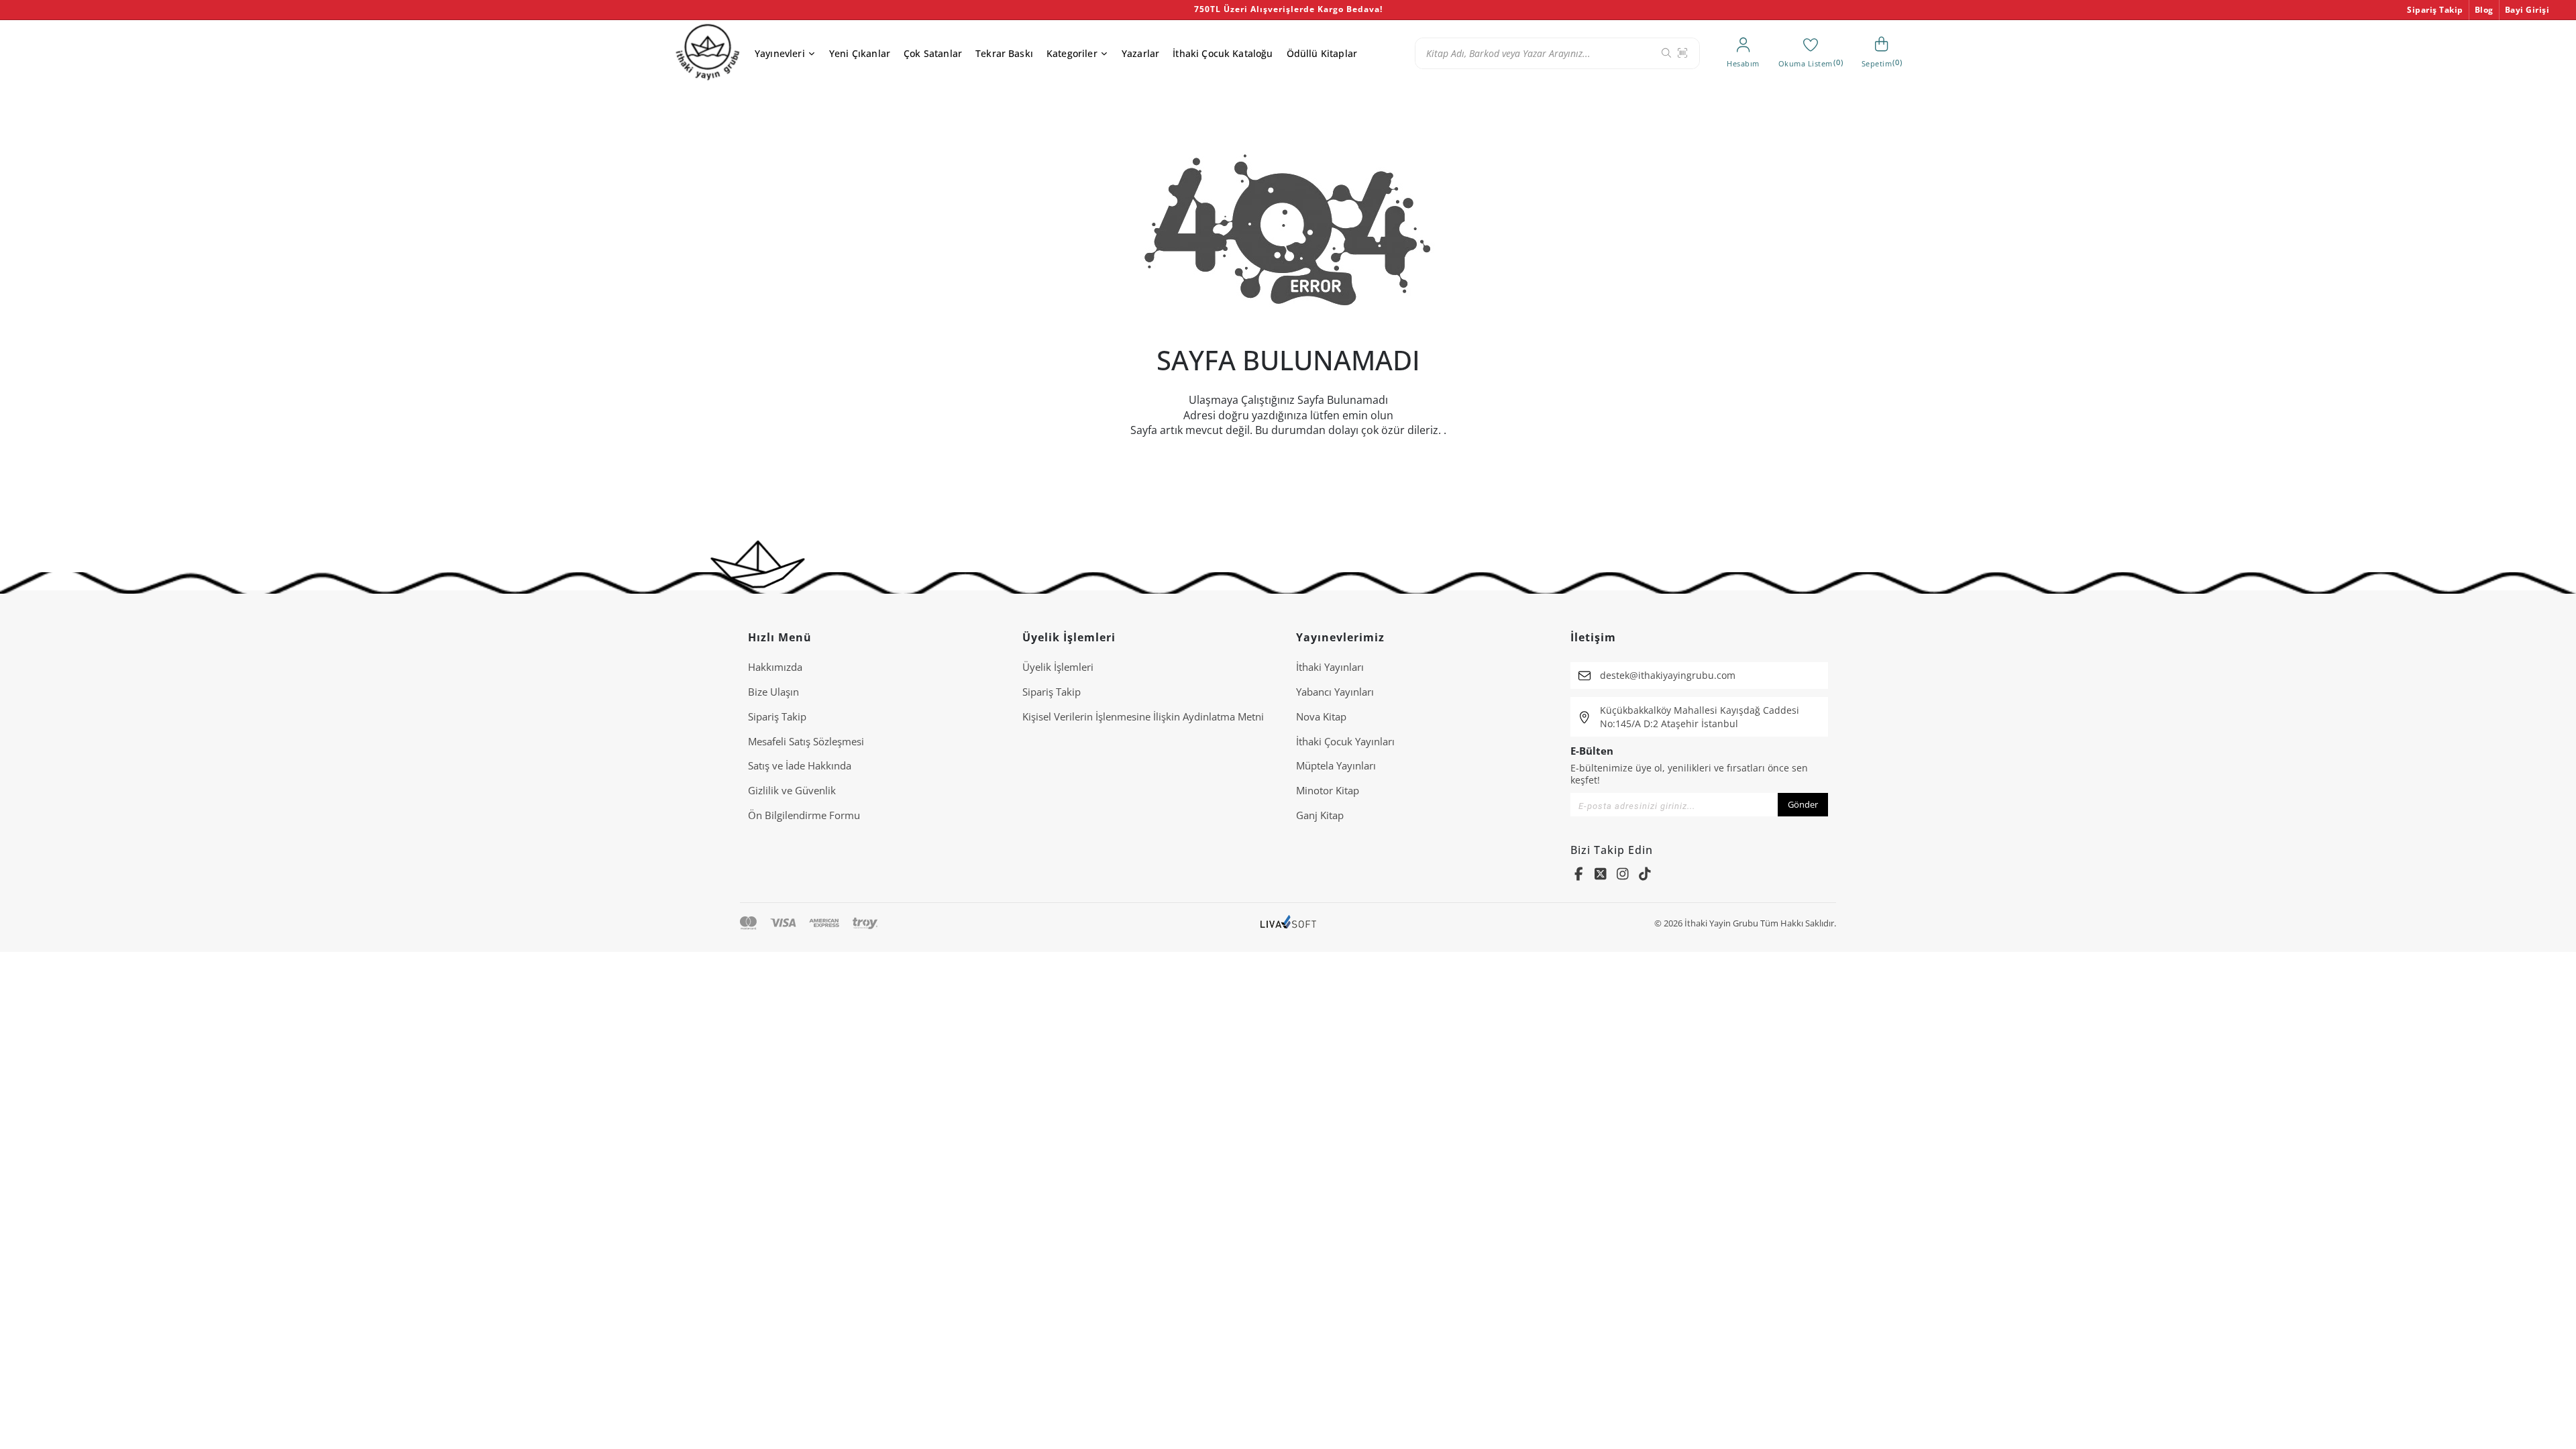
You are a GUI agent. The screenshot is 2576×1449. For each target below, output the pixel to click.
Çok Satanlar (933, 53)
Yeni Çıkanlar (860, 53)
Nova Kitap (1321, 716)
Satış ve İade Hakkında (800, 765)
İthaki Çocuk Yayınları (1345, 741)
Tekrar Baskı (1004, 53)
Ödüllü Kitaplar (1322, 53)
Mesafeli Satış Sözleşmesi (806, 741)
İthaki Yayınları (1330, 667)
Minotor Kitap (1328, 790)
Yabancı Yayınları (1335, 692)
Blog (2484, 10)
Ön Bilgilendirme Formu (804, 815)
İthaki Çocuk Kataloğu (1223, 53)
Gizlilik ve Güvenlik (792, 790)
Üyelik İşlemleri (1058, 667)
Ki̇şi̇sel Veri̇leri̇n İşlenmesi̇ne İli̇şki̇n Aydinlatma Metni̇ (1143, 716)
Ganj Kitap (1320, 815)
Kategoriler (1072, 53)
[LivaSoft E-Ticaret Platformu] (1288, 923)
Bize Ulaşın (773, 692)
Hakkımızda (775, 667)
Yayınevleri (780, 53)
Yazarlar (1140, 53)
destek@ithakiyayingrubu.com (1668, 675)
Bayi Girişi (2527, 10)
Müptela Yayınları (1336, 765)
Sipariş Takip (2435, 10)
